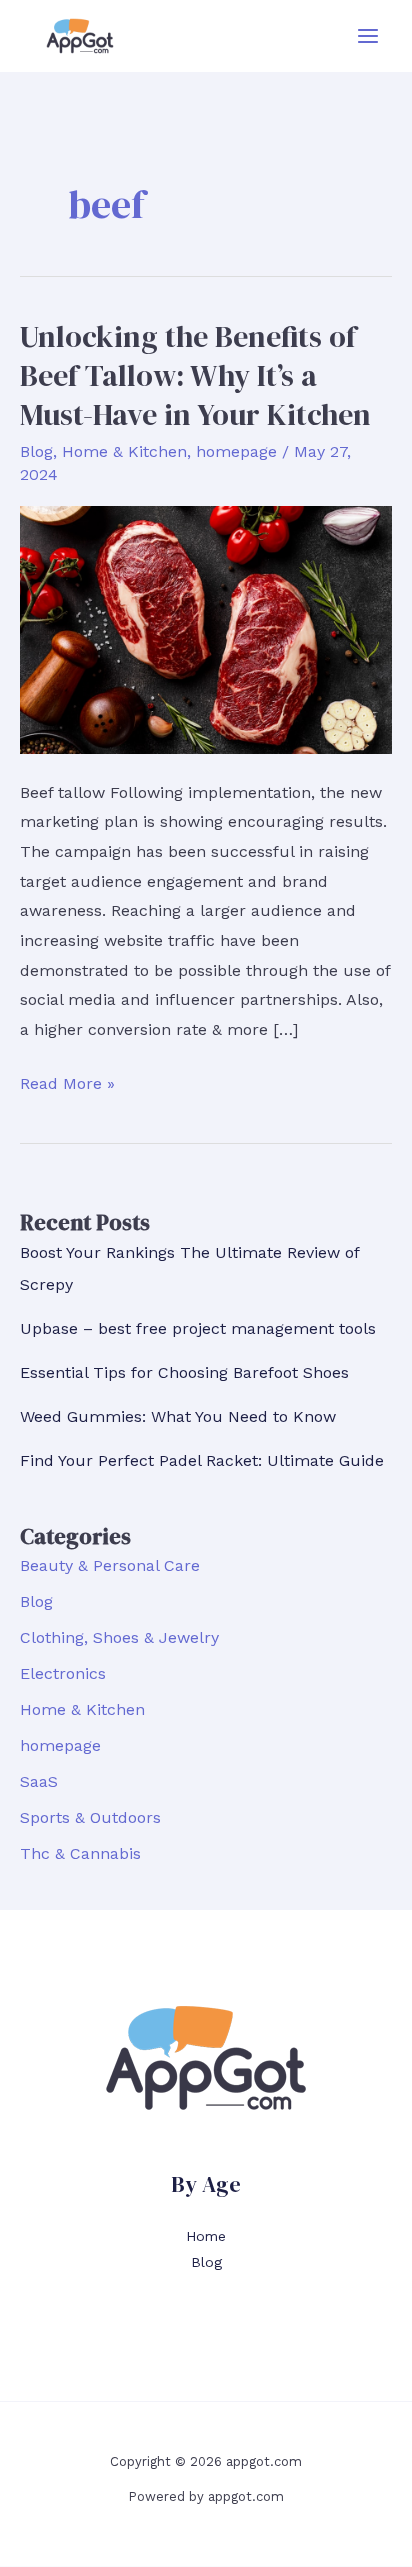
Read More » (67, 1086)
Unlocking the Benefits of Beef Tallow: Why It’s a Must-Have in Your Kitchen (195, 375)
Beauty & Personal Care (110, 1565)
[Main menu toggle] (368, 36)
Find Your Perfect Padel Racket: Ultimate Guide (202, 1460)
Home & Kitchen (124, 451)
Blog (36, 451)
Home (206, 2236)
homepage (236, 451)
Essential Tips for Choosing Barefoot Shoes (184, 1372)
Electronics (63, 1673)
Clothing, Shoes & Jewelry (119, 1637)
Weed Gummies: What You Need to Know (178, 1416)
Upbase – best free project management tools (198, 1328)
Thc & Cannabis (80, 1853)
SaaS (39, 1781)
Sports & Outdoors (90, 1817)
